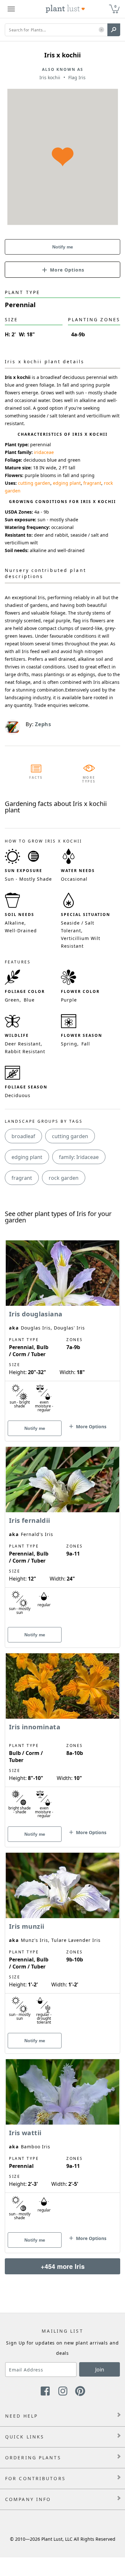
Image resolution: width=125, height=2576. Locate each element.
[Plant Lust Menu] (11, 9)
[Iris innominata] (63, 1739)
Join (100, 2370)
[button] (101, 30)
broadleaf (23, 1136)
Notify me (63, 247)
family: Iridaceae (79, 1157)
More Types (89, 779)
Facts (36, 777)
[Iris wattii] (63, 2145)
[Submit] (114, 30)
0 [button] (115, 6)
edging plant (67, 483)
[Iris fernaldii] (63, 1536)
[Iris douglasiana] (63, 1330)
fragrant (92, 483)
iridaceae (44, 452)
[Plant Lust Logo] (65, 9)
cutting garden (34, 483)
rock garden (64, 1178)
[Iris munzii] (63, 1942)
